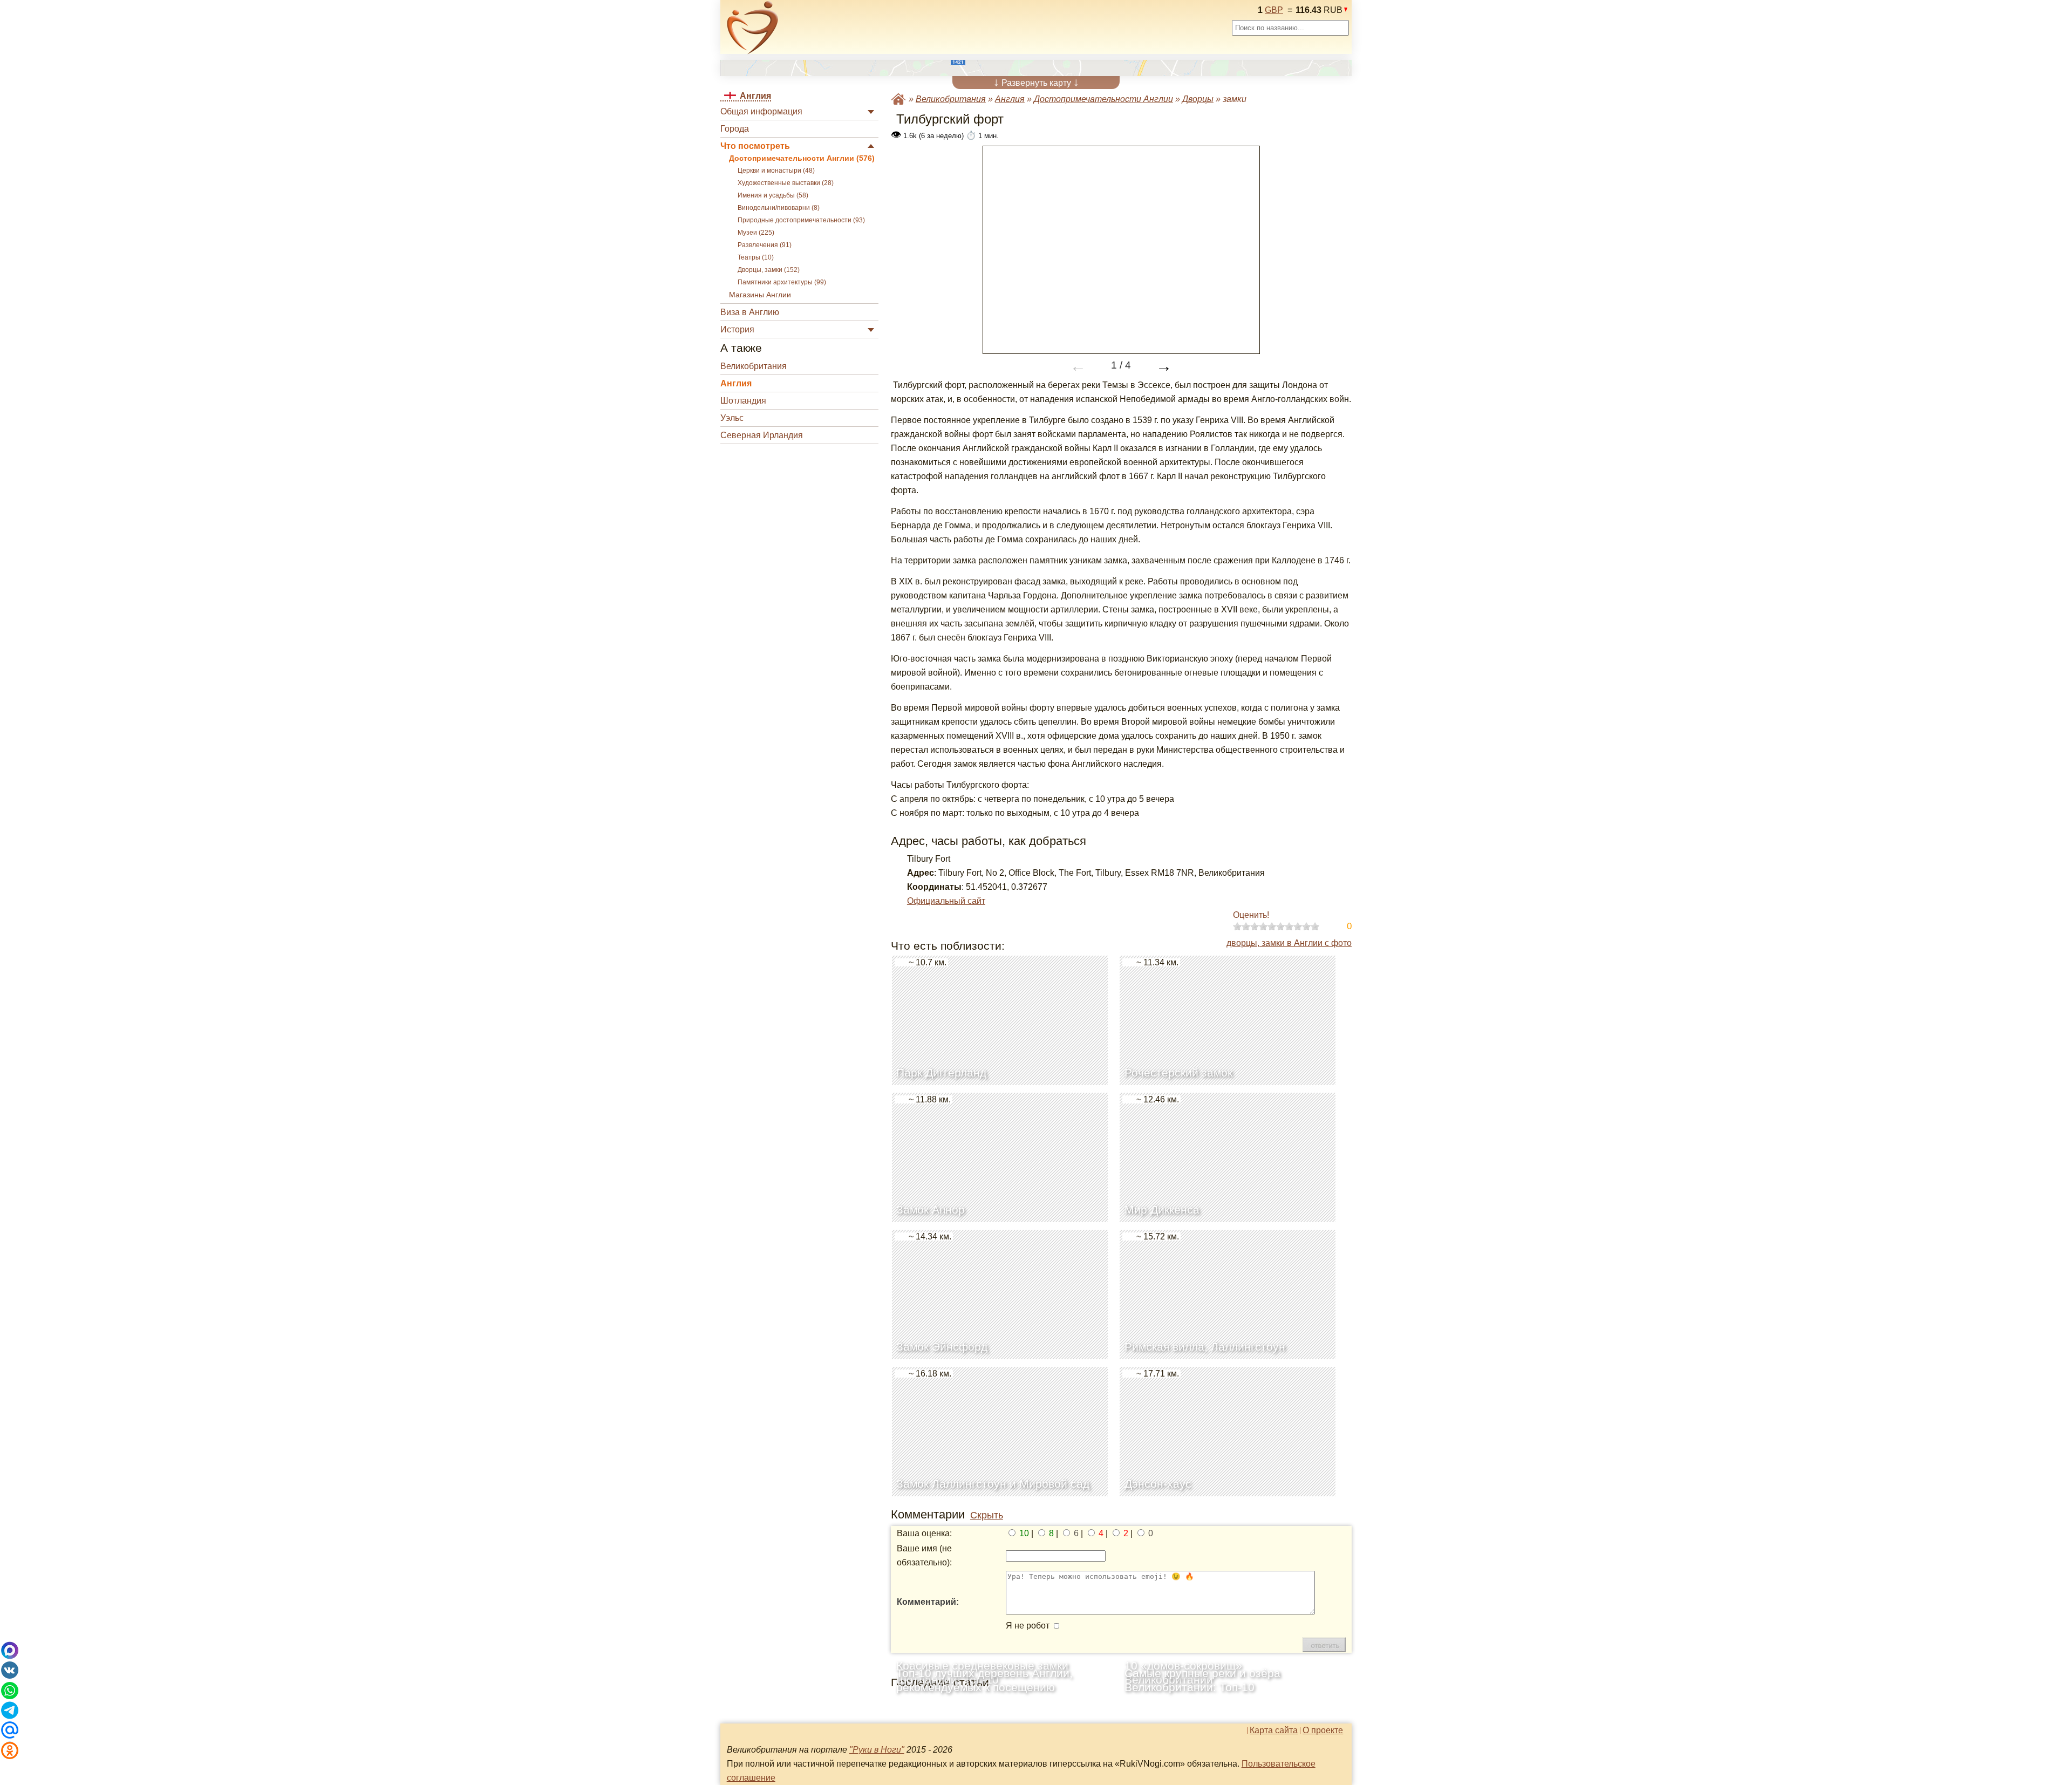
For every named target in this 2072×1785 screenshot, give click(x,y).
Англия (736, 383)
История (737, 329)
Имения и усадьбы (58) (773, 195)
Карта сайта (1274, 1731)
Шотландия (743, 401)
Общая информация (761, 111)
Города (735, 129)
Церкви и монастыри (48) (776, 171)
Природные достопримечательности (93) (801, 220)
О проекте (1323, 1731)
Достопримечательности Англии (1103, 99)
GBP (1274, 10)
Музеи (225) (756, 233)
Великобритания (754, 366)
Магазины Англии (760, 295)
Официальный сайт (946, 901)
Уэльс (732, 418)
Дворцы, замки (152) (769, 270)
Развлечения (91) (765, 245)
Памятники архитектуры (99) (782, 282)
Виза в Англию (750, 312)
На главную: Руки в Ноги (898, 99)
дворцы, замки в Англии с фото (1289, 943)
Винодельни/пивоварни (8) (779, 208)
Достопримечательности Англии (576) (802, 158)
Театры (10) (756, 257)
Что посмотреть (755, 146)
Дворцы (1198, 99)
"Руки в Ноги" (877, 1750)
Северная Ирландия (762, 435)
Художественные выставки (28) (786, 183)
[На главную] (753, 28)
